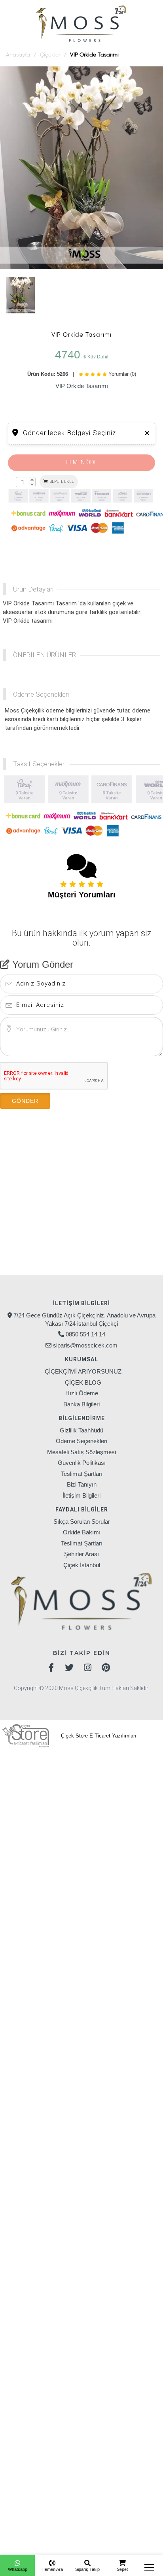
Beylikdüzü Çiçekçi (53, 1792)
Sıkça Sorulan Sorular (82, 1522)
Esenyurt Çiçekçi (34, 1814)
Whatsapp (18, 2569)
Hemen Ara (52, 2569)
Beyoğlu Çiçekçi (115, 1792)
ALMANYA (96, 2491)
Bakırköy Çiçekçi (61, 1769)
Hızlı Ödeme (82, 1393)
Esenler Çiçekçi (123, 1803)
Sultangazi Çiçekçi (131, 1848)
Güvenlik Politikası (82, 1463)
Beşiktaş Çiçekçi (119, 1780)
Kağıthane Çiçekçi (40, 1837)
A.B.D (127, 2491)
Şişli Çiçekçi (76, 1848)
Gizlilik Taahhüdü (81, 1430)
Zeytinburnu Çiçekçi (39, 1859)
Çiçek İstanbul (82, 1565)
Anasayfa (18, 55)
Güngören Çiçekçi (125, 1825)
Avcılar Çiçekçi (30, 1758)
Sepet (122, 2569)
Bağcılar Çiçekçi (86, 1758)
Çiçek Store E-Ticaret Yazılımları (98, 1736)
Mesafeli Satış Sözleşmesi (81, 1452)
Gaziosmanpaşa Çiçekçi (49, 1825)
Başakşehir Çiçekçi (126, 1769)
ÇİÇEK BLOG (83, 1382)
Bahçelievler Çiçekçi (65, 1870)
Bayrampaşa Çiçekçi (52, 1780)
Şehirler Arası (81, 1554)
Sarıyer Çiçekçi (27, 1848)
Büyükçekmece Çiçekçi (53, 1803)
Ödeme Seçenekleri (81, 1441)
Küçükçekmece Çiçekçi (114, 1837)
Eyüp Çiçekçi (89, 1814)
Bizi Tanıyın (82, 1484)
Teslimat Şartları (82, 1474)
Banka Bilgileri (81, 1404)
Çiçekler (50, 55)
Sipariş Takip (87, 2569)
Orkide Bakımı (82, 1532)
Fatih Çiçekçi (136, 1814)
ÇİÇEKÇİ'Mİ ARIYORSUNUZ (83, 1371)
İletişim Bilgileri (81, 1495)
